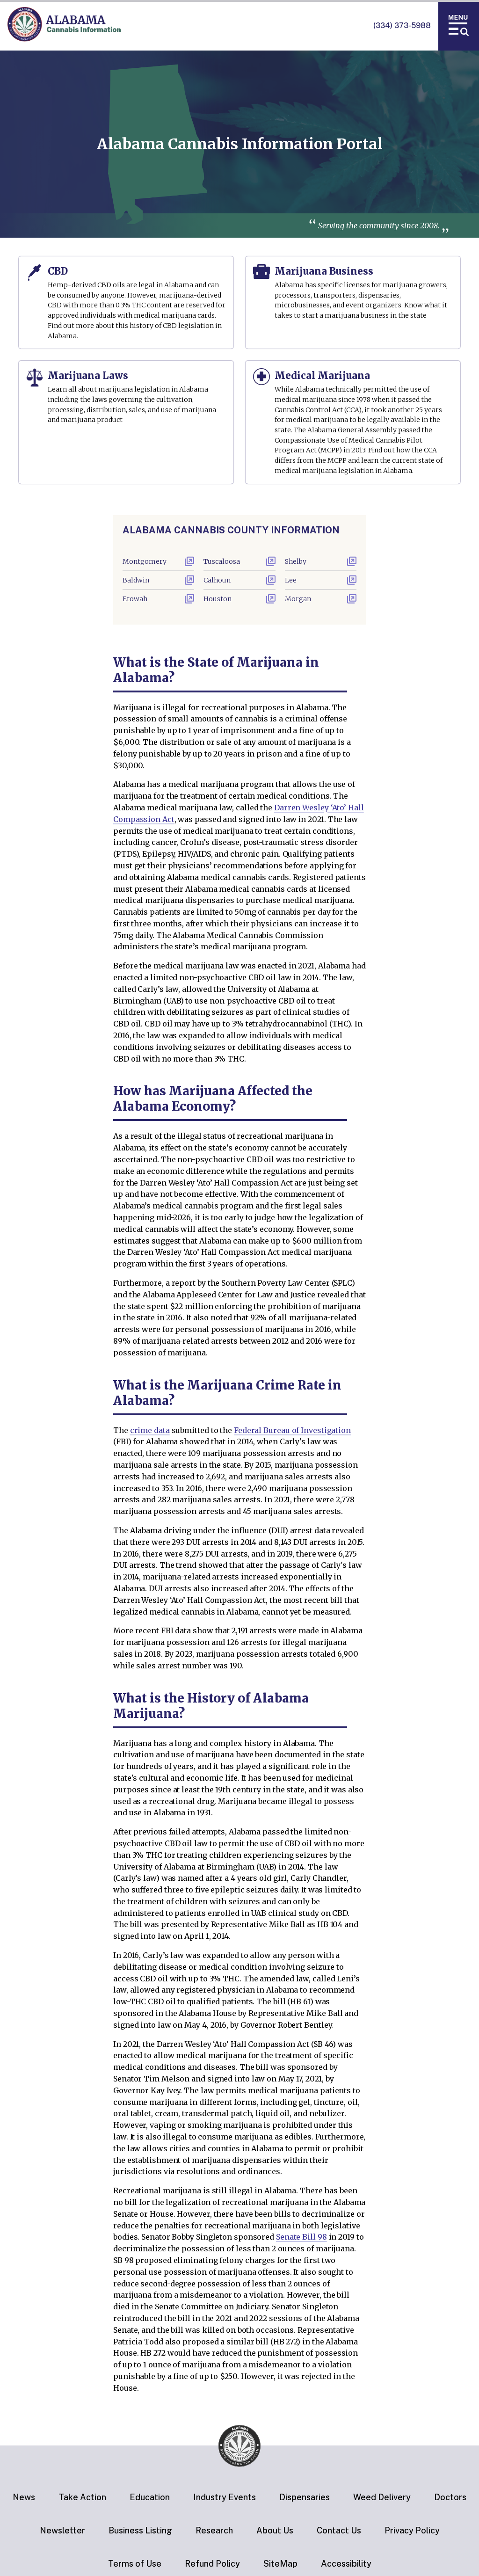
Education (150, 2497)
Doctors (450, 2497)
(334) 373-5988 (402, 25)
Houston (218, 599)
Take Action (82, 2497)
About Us (275, 2530)
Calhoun (217, 580)
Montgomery (145, 561)
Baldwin (136, 580)
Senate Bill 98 (301, 2237)
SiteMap (280, 2564)
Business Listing (140, 2530)
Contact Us (339, 2530)
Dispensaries (305, 2497)
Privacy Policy (412, 2530)
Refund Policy (212, 2564)
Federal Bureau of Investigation (292, 1430)
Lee (291, 580)
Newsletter (62, 2530)
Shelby (296, 561)
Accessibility (346, 2564)
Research (214, 2530)
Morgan (298, 599)
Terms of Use (135, 2564)
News (24, 2497)
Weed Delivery (382, 2497)
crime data (150, 1430)
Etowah (135, 599)
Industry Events (225, 2497)
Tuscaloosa (222, 561)
